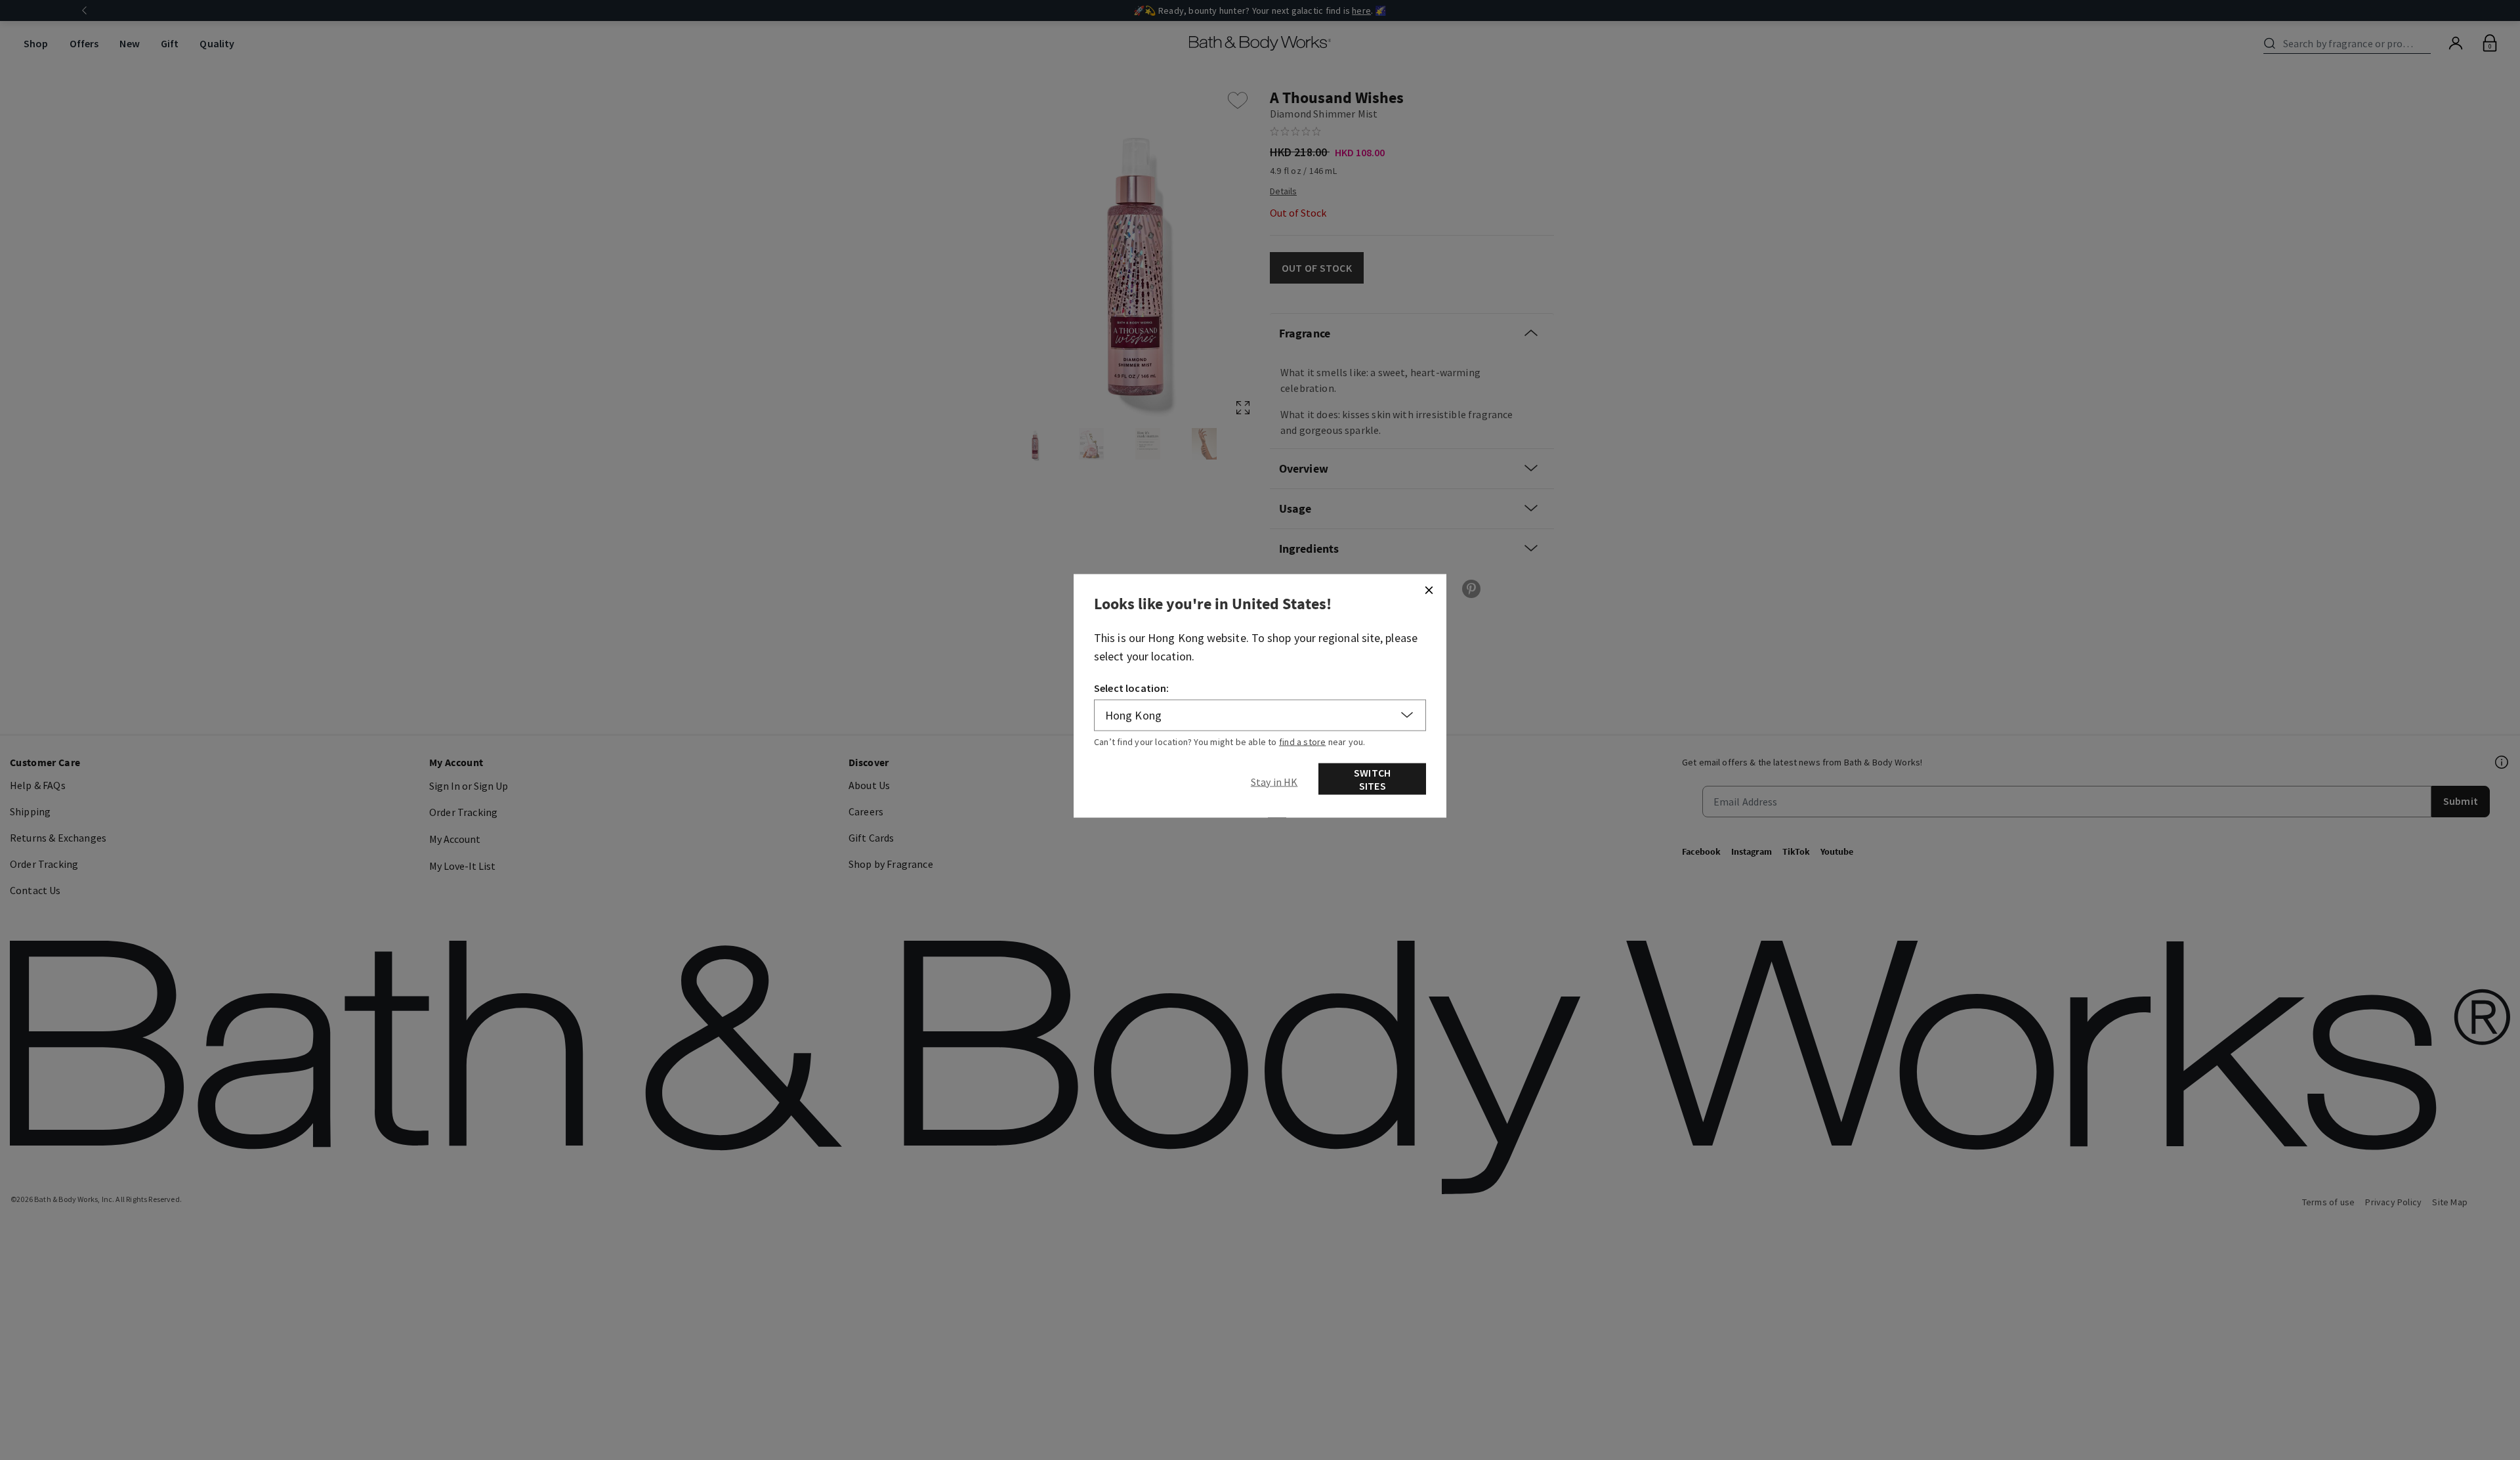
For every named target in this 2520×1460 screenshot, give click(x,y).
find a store (1303, 742)
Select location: (1132, 688)
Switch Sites (1372, 779)
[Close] (1429, 590)
